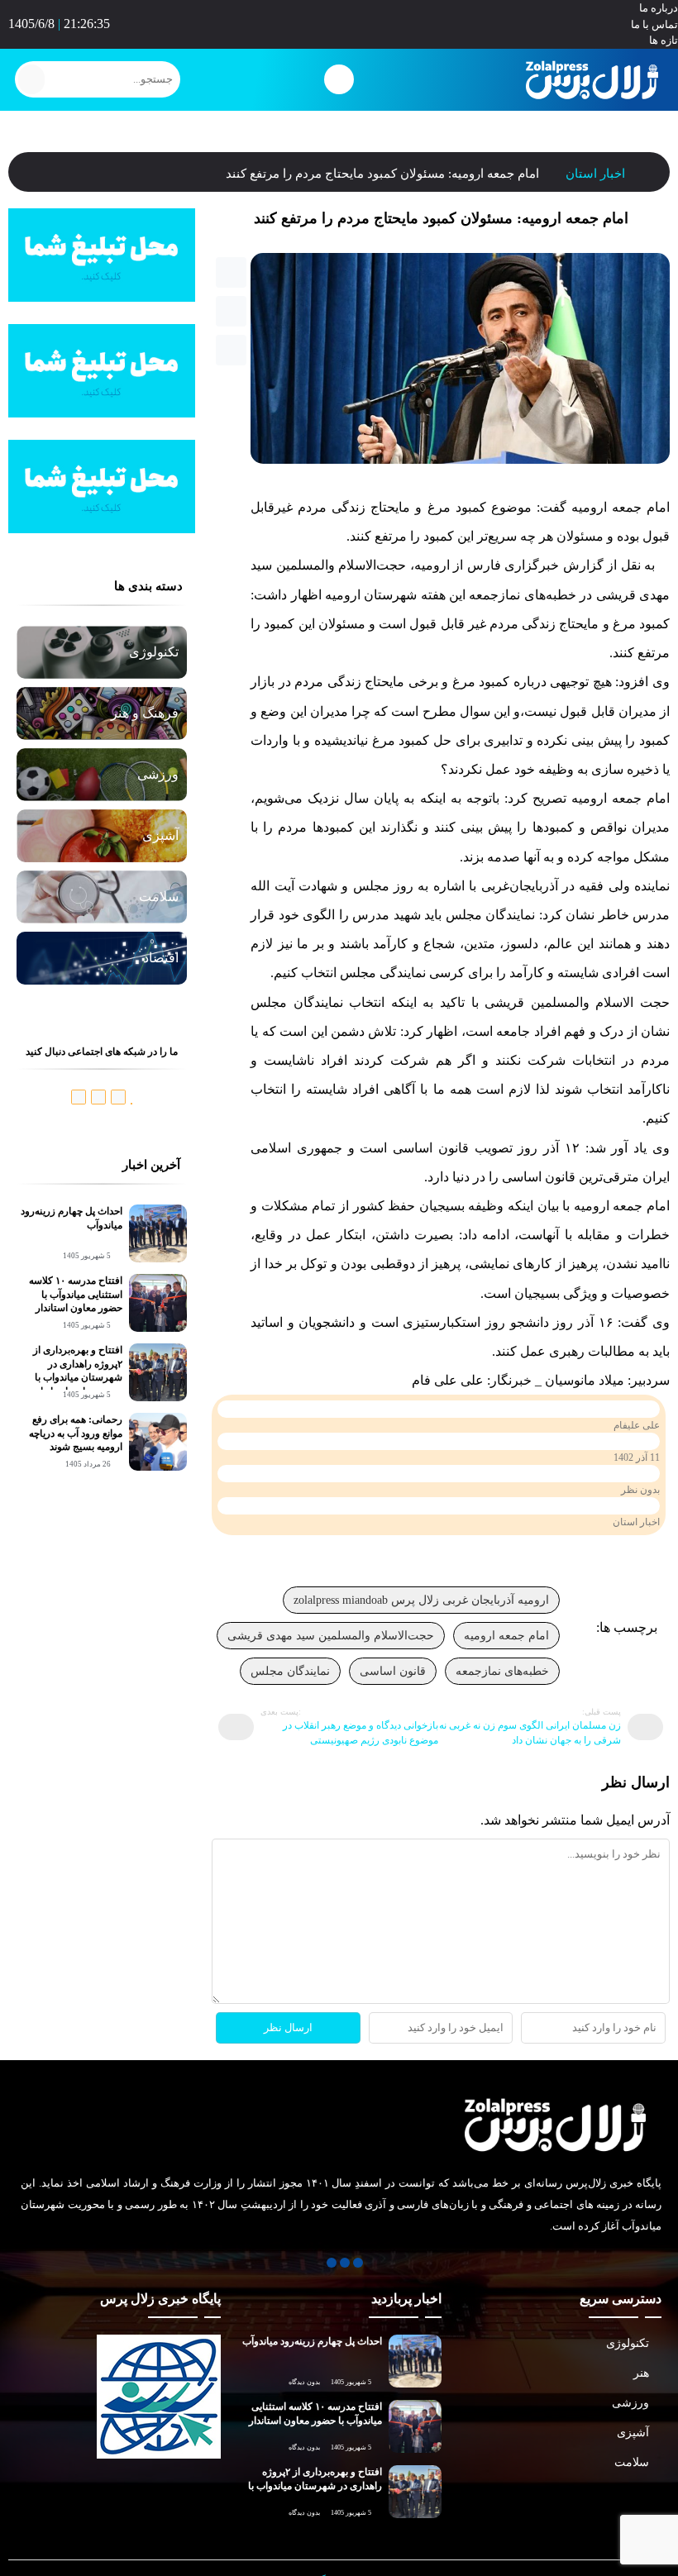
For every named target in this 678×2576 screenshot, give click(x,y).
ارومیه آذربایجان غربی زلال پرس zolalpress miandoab (421, 1600)
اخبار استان (595, 174)
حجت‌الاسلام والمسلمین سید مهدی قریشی (331, 1636)
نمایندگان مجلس (290, 1671)
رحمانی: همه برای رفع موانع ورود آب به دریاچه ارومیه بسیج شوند (76, 1433)
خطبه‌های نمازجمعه (502, 1671)
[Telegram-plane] (339, 21)
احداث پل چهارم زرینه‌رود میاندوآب (312, 2341)
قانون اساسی (393, 1671)
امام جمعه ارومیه (506, 1636)
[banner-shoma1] (102, 297)
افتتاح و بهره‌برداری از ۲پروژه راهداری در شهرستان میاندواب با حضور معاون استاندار (315, 2486)
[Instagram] (326, 21)
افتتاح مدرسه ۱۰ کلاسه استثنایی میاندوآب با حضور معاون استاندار (76, 1295)
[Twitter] (353, 21)
